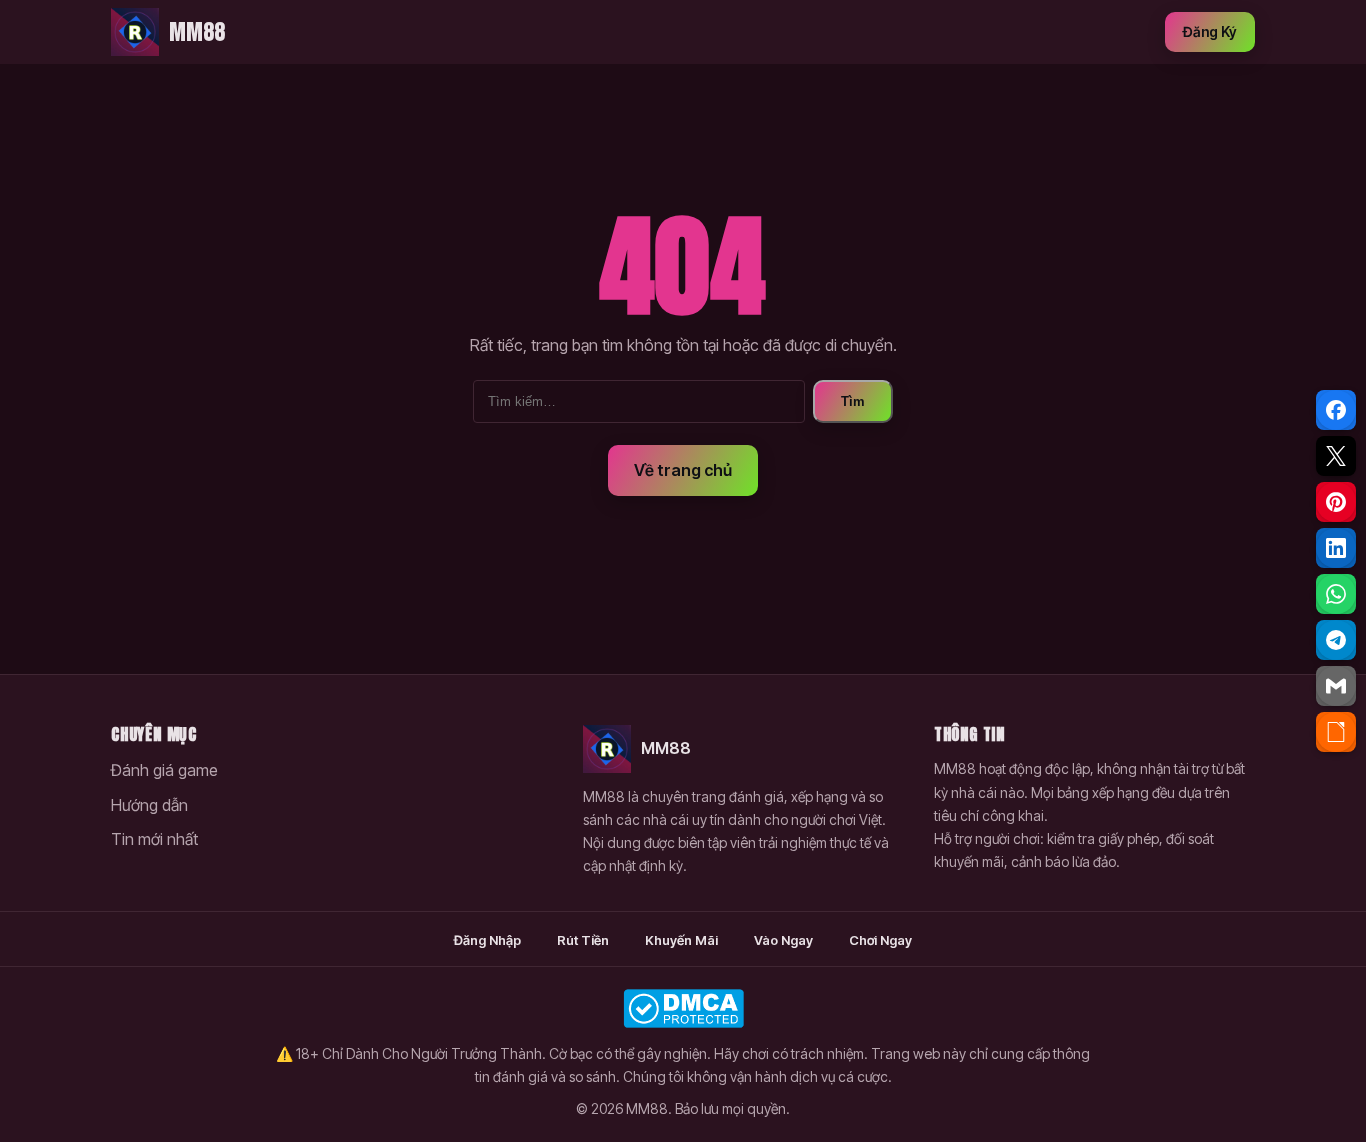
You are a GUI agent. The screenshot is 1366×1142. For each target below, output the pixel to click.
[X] (1336, 456)
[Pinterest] (1336, 502)
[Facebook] (1336, 410)
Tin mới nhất (154, 839)
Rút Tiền (583, 940)
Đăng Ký (1210, 31)
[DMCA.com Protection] (683, 1008)
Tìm (853, 401)
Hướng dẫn (149, 805)
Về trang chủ (683, 470)
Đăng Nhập (487, 940)
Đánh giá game (164, 770)
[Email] (1336, 686)
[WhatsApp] (1336, 594)
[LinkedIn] (1336, 548)
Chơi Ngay (880, 940)
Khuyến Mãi (681, 940)
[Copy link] (1336, 732)
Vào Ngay (783, 940)
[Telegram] (1336, 640)
